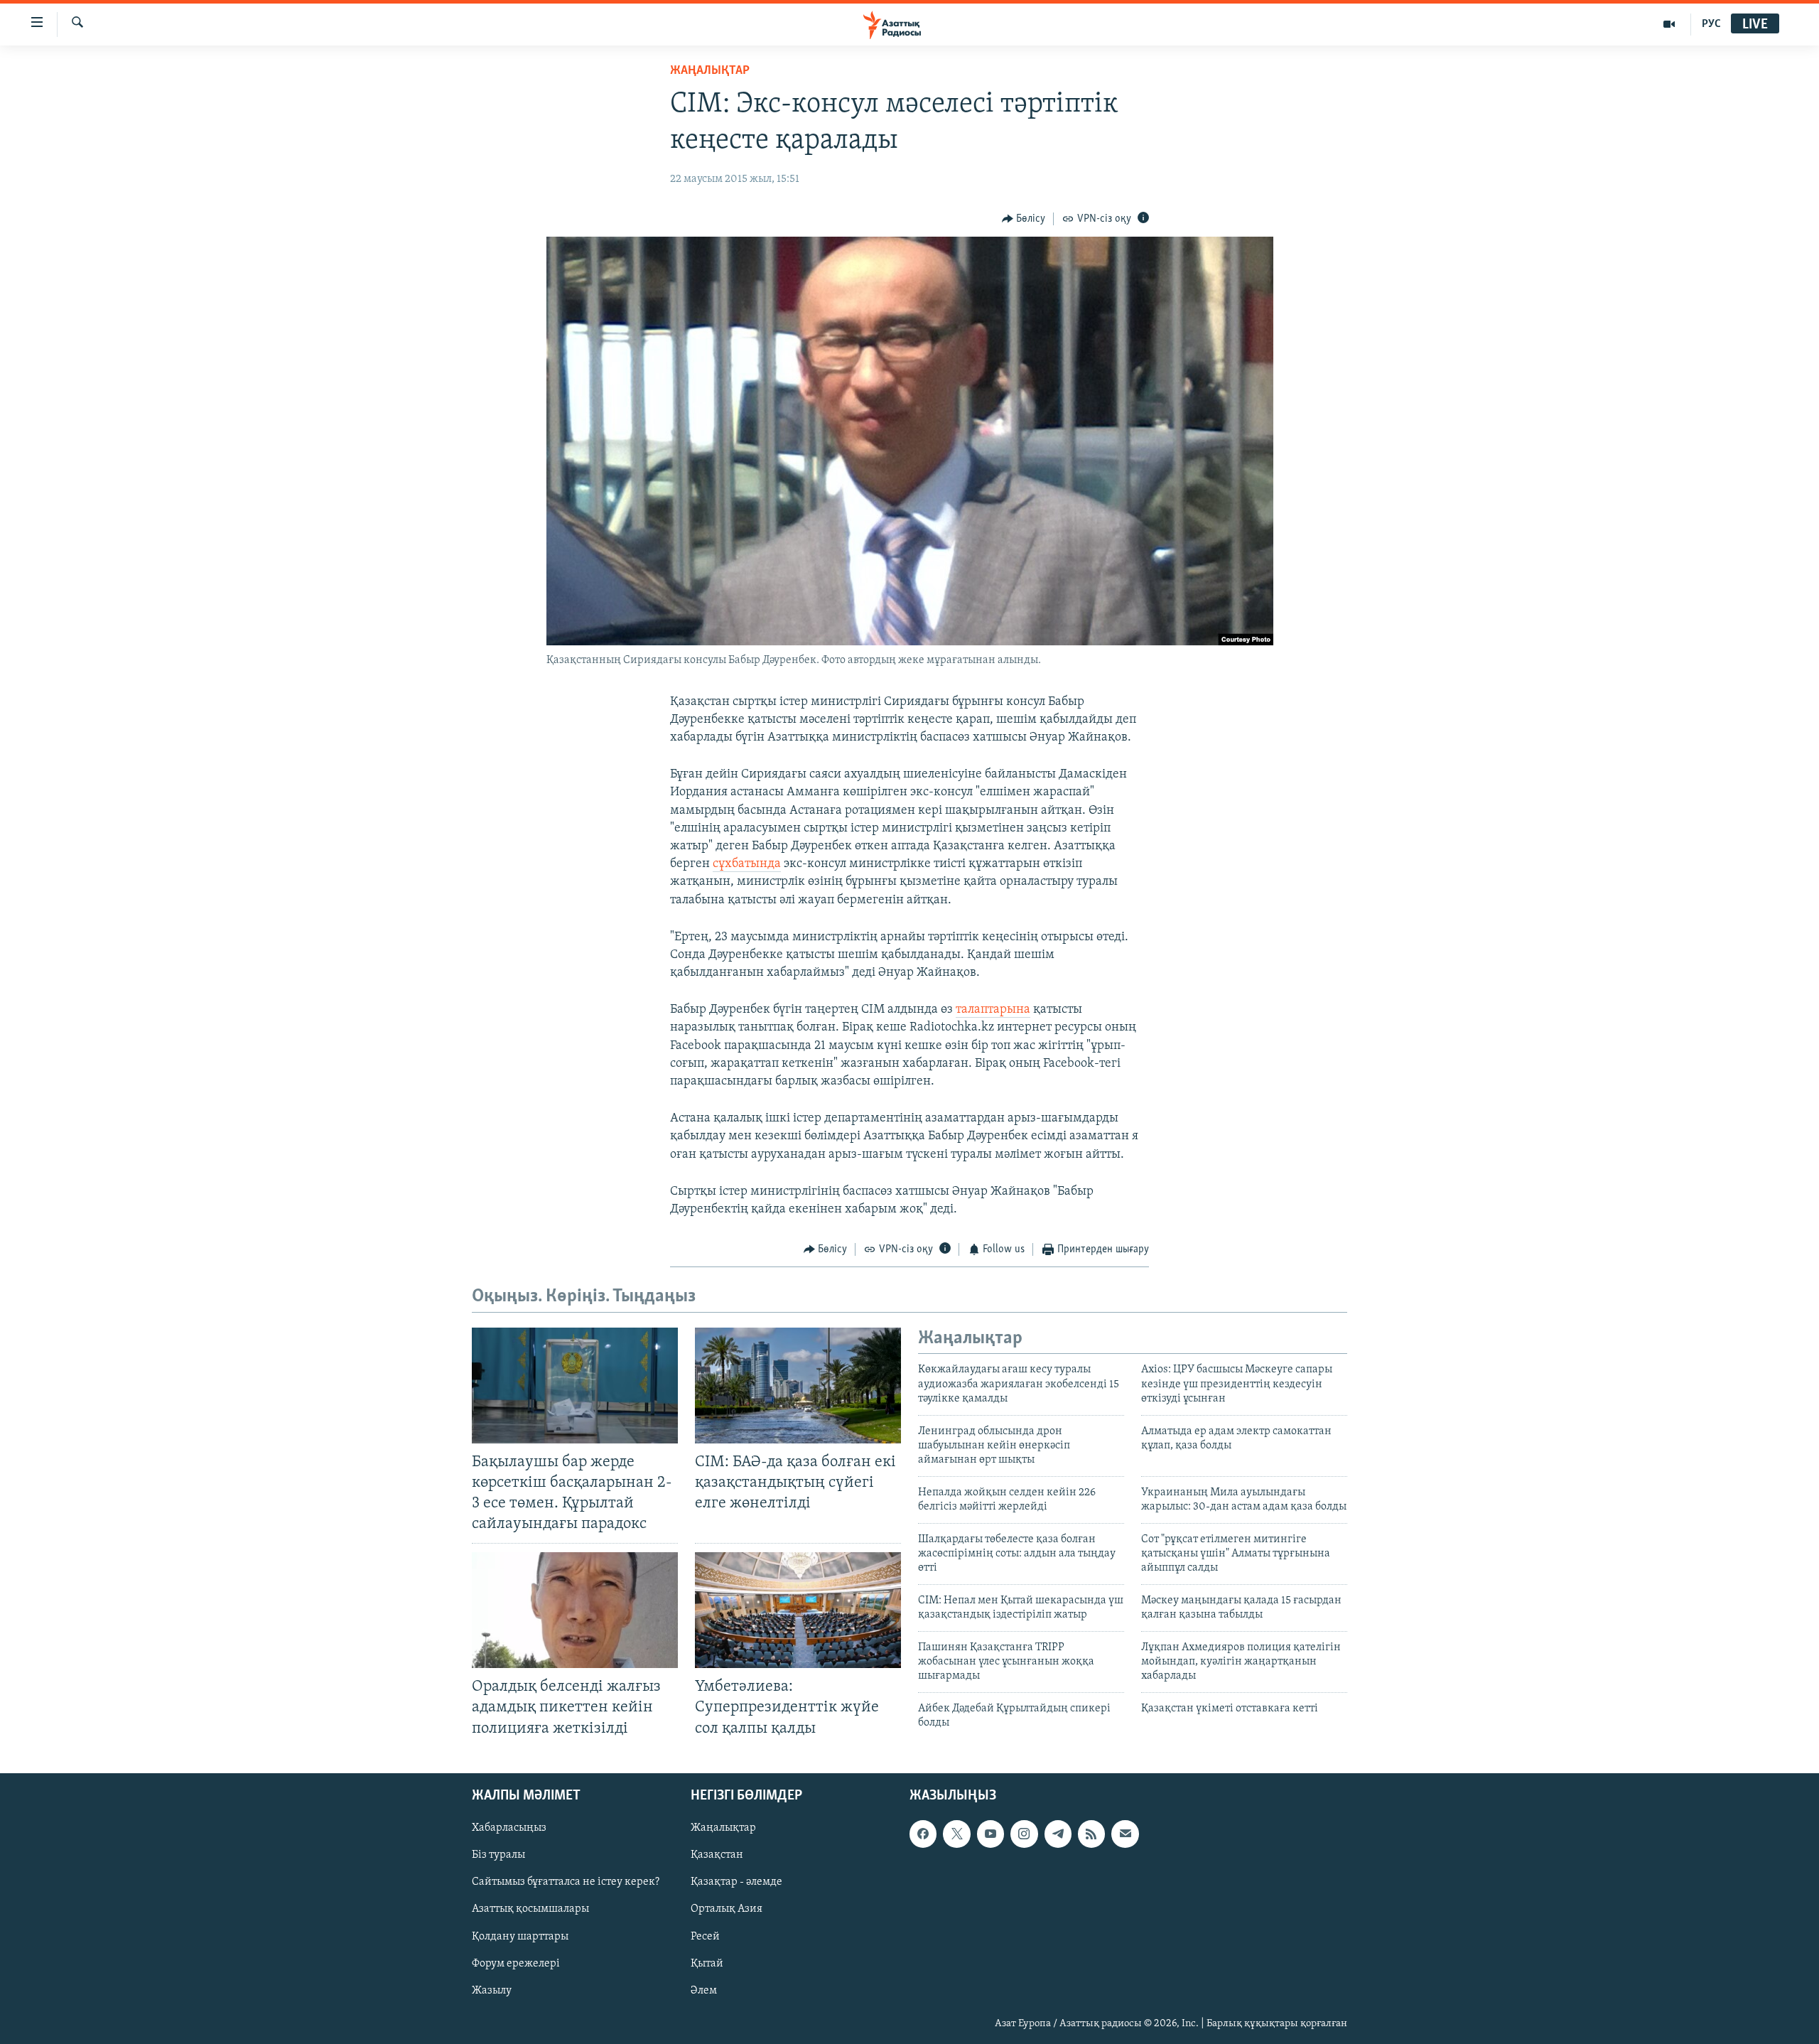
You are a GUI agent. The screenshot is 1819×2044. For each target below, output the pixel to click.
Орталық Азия (727, 1909)
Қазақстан (717, 1855)
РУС (1711, 24)
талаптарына (993, 1010)
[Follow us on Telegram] (1058, 1834)
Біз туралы (498, 1855)
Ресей (705, 1936)
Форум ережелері (516, 1963)
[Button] (1024, 219)
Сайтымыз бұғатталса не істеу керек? (566, 1882)
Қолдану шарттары (520, 1936)
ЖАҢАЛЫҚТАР (710, 71)
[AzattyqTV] (1669, 24)
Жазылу (492, 1990)
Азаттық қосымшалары (530, 1909)
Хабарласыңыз (509, 1828)
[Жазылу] (1125, 1834)
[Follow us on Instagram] (1024, 1834)
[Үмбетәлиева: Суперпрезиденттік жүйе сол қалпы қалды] (798, 1610)
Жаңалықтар (723, 1828)
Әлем (704, 1990)
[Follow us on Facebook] (923, 1834)
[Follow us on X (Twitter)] (956, 1834)
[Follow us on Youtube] (991, 1834)
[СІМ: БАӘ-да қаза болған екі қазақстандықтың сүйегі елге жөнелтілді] (798, 1386)
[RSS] (1091, 1834)
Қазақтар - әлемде (736, 1882)
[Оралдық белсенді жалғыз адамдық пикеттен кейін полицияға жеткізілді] (575, 1610)
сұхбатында (747, 864)
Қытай (707, 1963)
